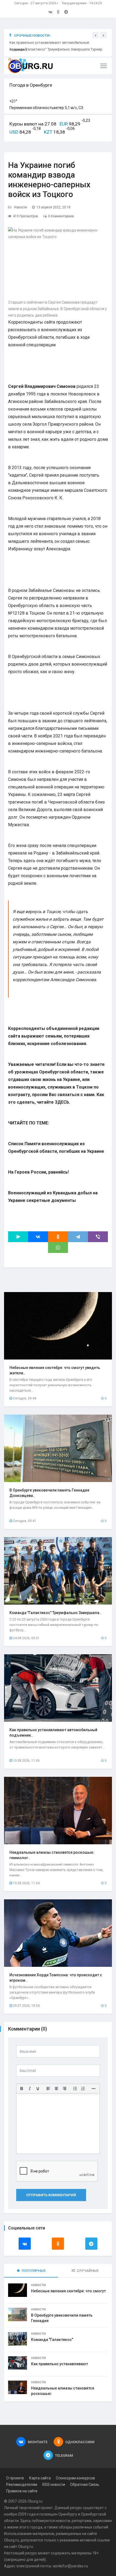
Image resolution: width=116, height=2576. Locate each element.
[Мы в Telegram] (66, 12)
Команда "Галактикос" (52, 2340)
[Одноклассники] (58, 1237)
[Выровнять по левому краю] (48, 2089)
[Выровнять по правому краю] (64, 2089)
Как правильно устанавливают (59, 2364)
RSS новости (54, 2485)
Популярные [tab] (34, 2271)
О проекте (15, 2478)
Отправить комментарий (51, 2195)
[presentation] (95, 35)
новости (63, 2521)
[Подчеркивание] (38, 2089)
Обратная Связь (85, 2485)
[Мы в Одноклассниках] (58, 12)
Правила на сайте (22, 2491)
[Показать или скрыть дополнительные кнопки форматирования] (94, 2089)
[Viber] (98, 1237)
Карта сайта (40, 2478)
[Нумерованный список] (83, 2089)
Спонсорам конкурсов (75, 2478)
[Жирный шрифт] (22, 2089)
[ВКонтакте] (38, 1237)
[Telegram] (78, 1237)
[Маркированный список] (75, 2089)
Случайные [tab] (88, 2271)
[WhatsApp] (58, 1248)
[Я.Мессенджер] (18, 1237)
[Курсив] (30, 2089)
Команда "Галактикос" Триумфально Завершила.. (55, 1613)
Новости (21, 207)
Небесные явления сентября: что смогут (68, 2291)
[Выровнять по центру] (56, 2089)
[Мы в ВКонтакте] (50, 12)
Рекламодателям (22, 2485)
